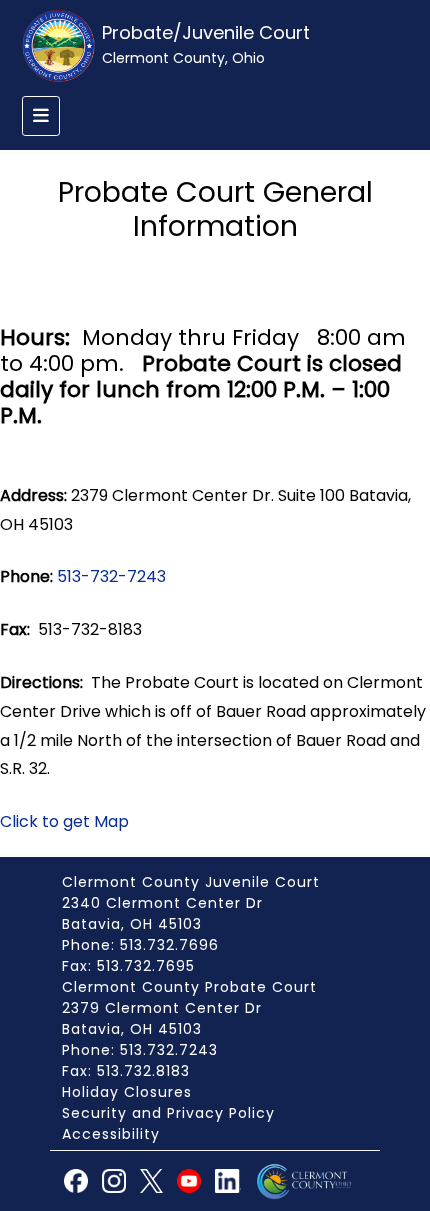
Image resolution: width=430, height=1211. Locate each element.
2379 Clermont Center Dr (162, 1008)
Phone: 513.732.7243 (140, 1050)
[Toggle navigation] (41, 116)
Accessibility (111, 1134)
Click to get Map (64, 821)
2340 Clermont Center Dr (162, 903)
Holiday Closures (127, 1092)
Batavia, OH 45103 (132, 924)
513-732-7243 (111, 576)
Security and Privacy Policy (168, 1113)
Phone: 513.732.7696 (140, 945)
